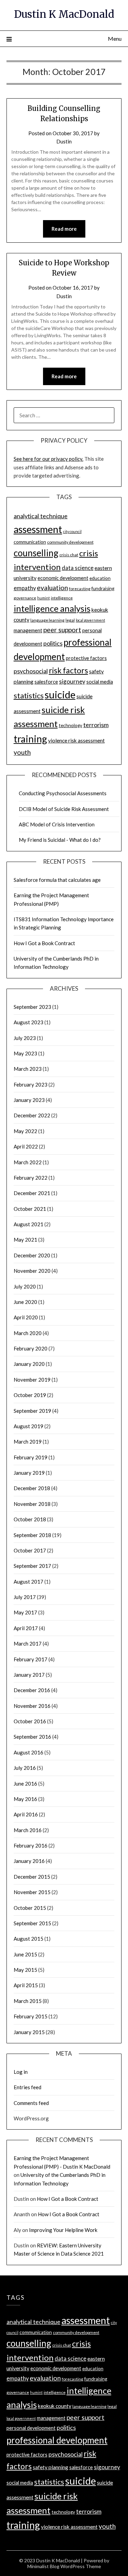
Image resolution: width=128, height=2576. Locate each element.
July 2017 (25, 1597)
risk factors (68, 670)
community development (70, 542)
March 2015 (28, 2001)
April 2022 (26, 1146)
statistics (29, 696)
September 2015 (32, 1923)
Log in (21, 2072)
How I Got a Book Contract (44, 943)
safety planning (51, 2467)
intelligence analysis (52, 608)
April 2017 (26, 1628)
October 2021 (30, 1209)
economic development (63, 578)
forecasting (80, 589)
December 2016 (32, 1690)
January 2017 (29, 1675)
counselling (36, 553)
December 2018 (32, 1488)
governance (25, 598)
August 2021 (29, 1224)
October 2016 (30, 1721)
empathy (25, 588)
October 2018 (30, 1519)
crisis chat (69, 555)
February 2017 (31, 1659)
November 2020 (32, 1271)
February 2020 (31, 1348)
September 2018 (32, 1535)
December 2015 (32, 1877)
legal (70, 620)
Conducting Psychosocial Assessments (63, 793)
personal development (31, 2428)
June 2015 (25, 1954)
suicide (60, 694)
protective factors (86, 658)
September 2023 (32, 1007)
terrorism (96, 725)
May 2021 (25, 1240)
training (30, 739)
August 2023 (29, 1022)
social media (100, 682)
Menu (115, 39)
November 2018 (32, 1504)
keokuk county (55, 2406)
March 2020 (28, 1333)
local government (90, 620)
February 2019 (31, 1457)
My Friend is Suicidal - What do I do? (60, 840)
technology (70, 725)
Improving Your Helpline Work (63, 2230)
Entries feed (27, 2087)
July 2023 (25, 1038)
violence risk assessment (76, 740)
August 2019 (29, 1426)
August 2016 (29, 1752)
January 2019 (29, 1473)
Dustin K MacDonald (64, 14)
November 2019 (32, 1380)
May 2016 (25, 1799)
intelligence (62, 598)
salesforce (46, 682)
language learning (47, 620)
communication (30, 542)
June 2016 (25, 1784)
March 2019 (28, 1442)
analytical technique (41, 516)
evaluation (52, 588)
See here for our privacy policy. (48, 459)
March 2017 (28, 1644)
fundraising (103, 588)
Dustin (64, 141)
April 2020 (26, 1317)
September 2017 (32, 1566)
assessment (38, 529)
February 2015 (31, 2016)
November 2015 (32, 1892)
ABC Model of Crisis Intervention (57, 824)
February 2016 (31, 1845)
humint (44, 598)
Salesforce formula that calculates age (57, 880)
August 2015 (29, 1939)
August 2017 (29, 1582)
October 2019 (30, 1395)
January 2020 (29, 1364)
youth (22, 752)
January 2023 (29, 1100)
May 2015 (25, 1970)
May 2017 (25, 1612)
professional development (57, 2440)
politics (53, 643)
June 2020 (25, 1302)
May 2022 (25, 1131)
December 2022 (32, 1115)
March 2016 (28, 1830)
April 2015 (26, 1985)
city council (72, 531)
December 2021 (32, 1193)
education (100, 578)
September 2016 (32, 1737)
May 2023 (25, 1053)
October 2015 (30, 1908)
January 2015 (29, 2032)
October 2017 (30, 1550)
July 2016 (25, 1768)
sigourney (72, 681)
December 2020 (32, 1255)
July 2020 (25, 1286)
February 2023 (31, 1084)
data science (78, 568)
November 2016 (32, 1706)
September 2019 (32, 1411)
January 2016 (29, 1861)
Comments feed (31, 2103)
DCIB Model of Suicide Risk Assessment (64, 809)
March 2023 (28, 1069)
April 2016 (26, 1814)
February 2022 (31, 1178)
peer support (62, 630)
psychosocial (31, 671)
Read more (64, 229)
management (28, 630)
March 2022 (28, 1162)
